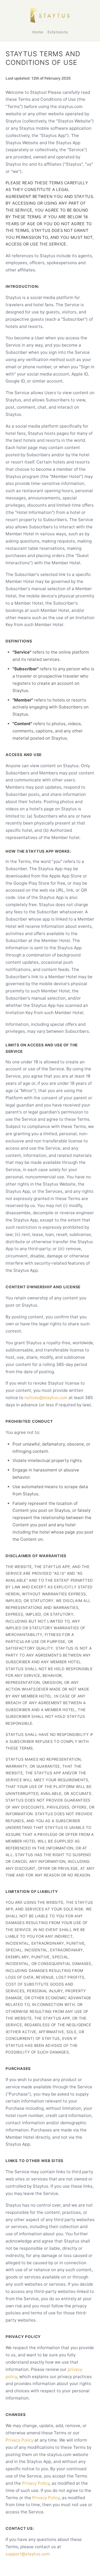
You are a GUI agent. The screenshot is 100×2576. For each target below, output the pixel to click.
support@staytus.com (28, 2554)
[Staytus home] (50, 15)
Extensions (58, 32)
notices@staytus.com (46, 1398)
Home (38, 32)
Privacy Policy (19, 2440)
